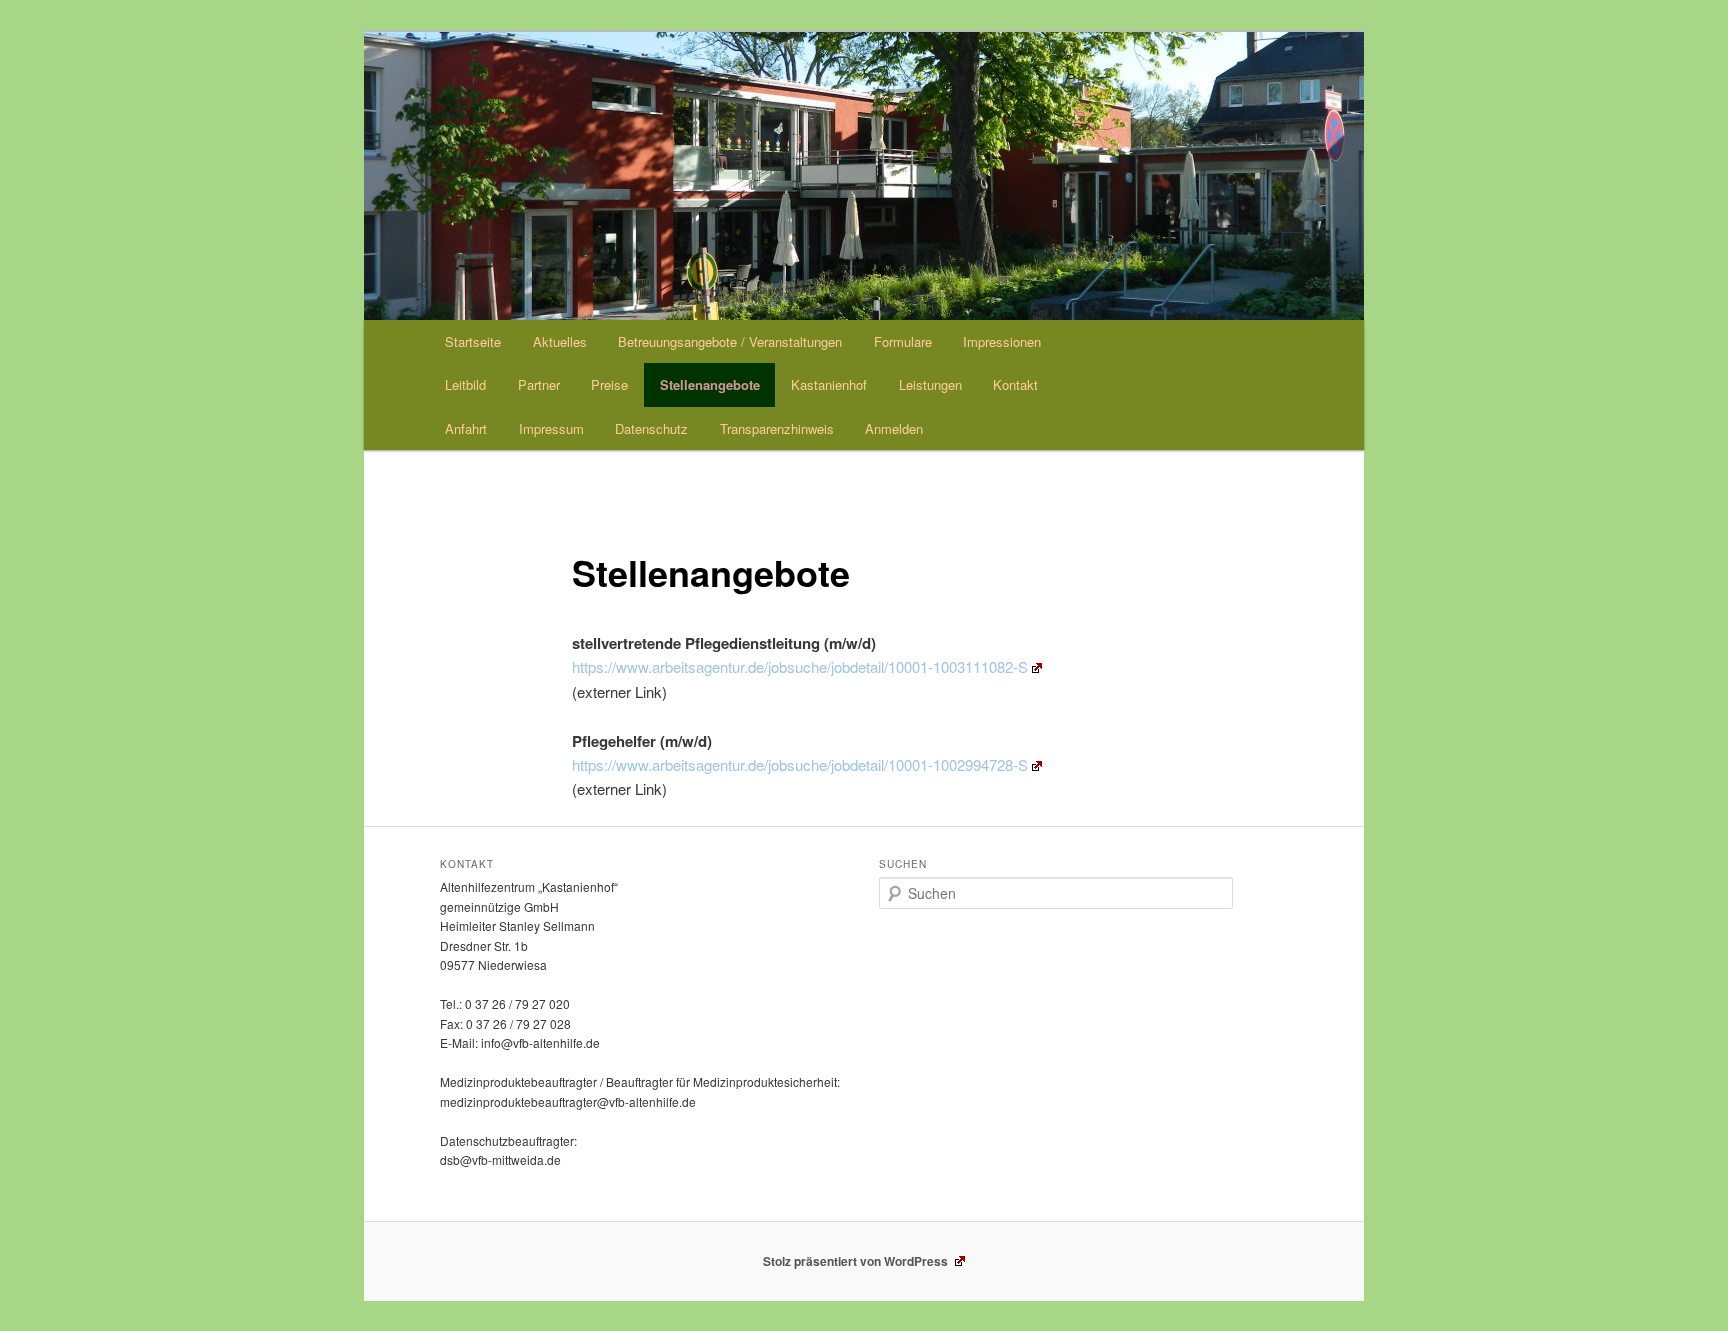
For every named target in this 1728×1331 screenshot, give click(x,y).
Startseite (473, 341)
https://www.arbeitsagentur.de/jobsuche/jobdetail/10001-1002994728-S (800, 764)
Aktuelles (560, 341)
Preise (609, 384)
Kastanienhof (829, 384)
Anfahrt (466, 428)
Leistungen (930, 384)
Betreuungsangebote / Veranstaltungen (730, 341)
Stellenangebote (710, 384)
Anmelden (894, 428)
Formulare (903, 341)
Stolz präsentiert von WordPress (857, 1261)
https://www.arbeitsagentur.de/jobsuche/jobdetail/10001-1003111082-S (800, 666)
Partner (539, 384)
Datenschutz (651, 428)
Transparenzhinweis (777, 428)
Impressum (551, 428)
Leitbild (465, 384)
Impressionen (1002, 341)
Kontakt (1015, 384)
